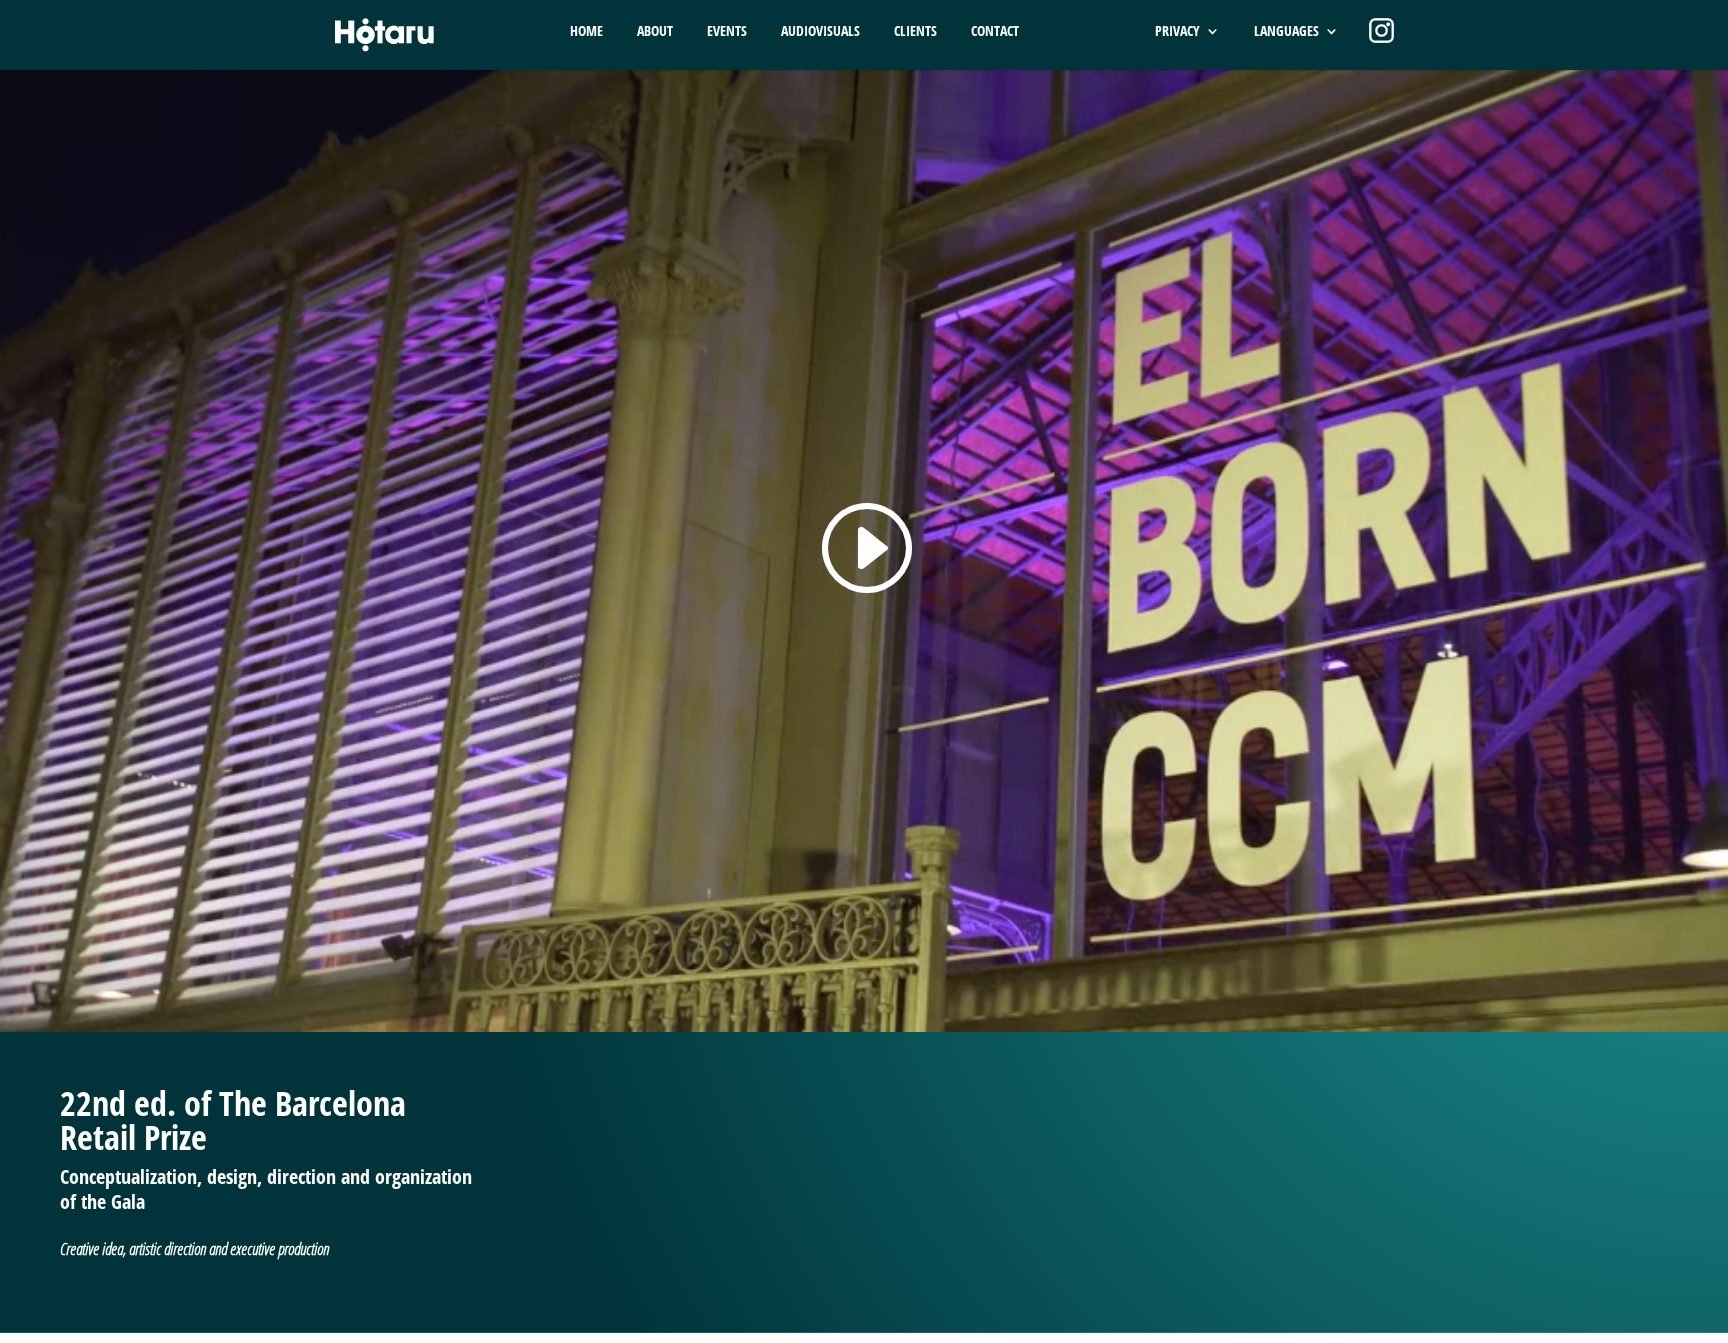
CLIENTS (915, 32)
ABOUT (655, 32)
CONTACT (995, 32)
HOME (586, 32)
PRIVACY (1177, 32)
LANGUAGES (1286, 32)
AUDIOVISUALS (820, 32)
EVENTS (727, 32)
